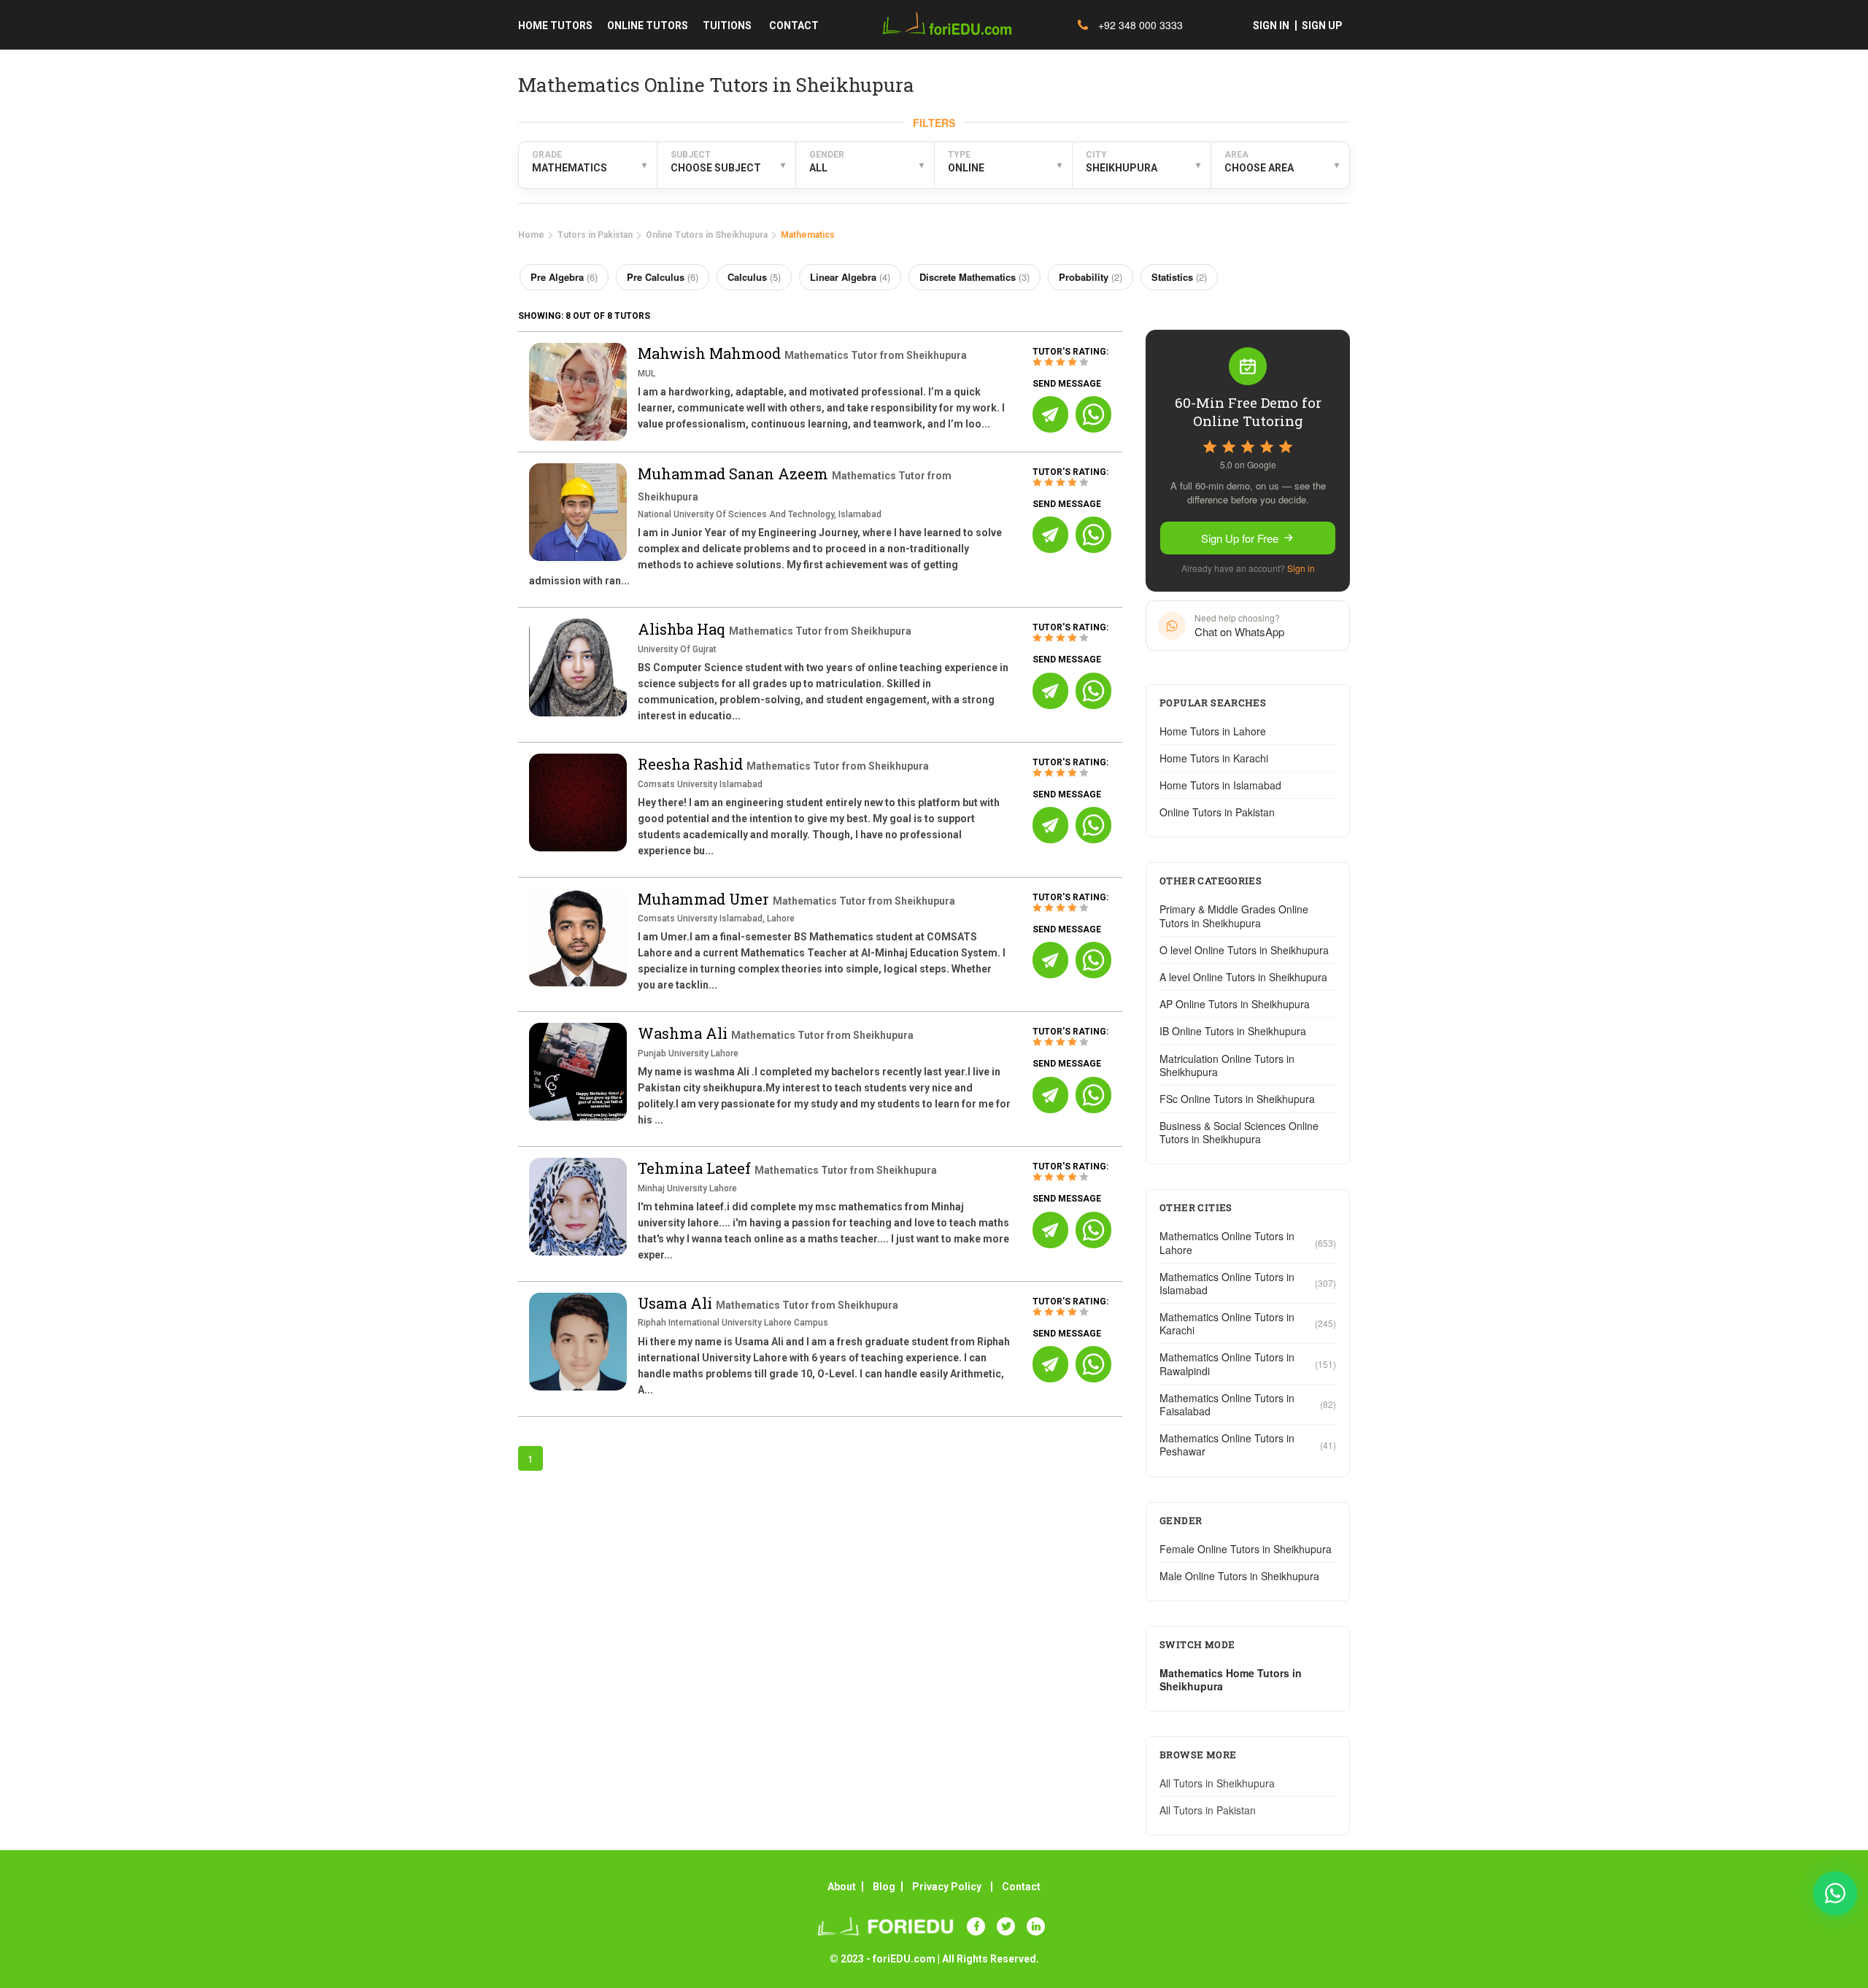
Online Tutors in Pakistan (1217, 812)
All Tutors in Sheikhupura (1217, 1783)
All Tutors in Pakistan (1208, 1810)
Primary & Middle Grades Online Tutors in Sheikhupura (1234, 916)
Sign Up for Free (1240, 538)
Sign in (1301, 568)
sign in (1271, 26)
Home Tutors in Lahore (1213, 731)
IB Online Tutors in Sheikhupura (1233, 1031)
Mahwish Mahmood (711, 353)
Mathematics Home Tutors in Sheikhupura (1231, 1679)
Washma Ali (684, 1033)
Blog (884, 1887)
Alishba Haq (683, 629)
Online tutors (648, 26)
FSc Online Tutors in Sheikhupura (1237, 1099)
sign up (1322, 26)
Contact (1021, 1887)
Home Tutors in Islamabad (1220, 785)
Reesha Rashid (692, 764)
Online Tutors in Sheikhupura (707, 235)
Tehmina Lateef (696, 1168)
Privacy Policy (947, 1887)
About (842, 1887)
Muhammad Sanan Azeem (735, 473)
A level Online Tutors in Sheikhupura (1243, 977)
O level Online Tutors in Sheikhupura (1244, 950)
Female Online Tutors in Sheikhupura (1246, 1549)
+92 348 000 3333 (1139, 25)
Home (531, 235)
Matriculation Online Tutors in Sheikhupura (1227, 1065)
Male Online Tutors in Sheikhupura (1239, 1576)
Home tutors (555, 26)
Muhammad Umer (705, 899)
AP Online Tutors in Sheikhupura (1235, 1004)
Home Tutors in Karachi (1214, 758)
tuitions (727, 26)
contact (794, 26)
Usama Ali (677, 1303)
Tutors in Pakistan (595, 235)
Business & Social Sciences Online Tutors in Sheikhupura (1239, 1132)
